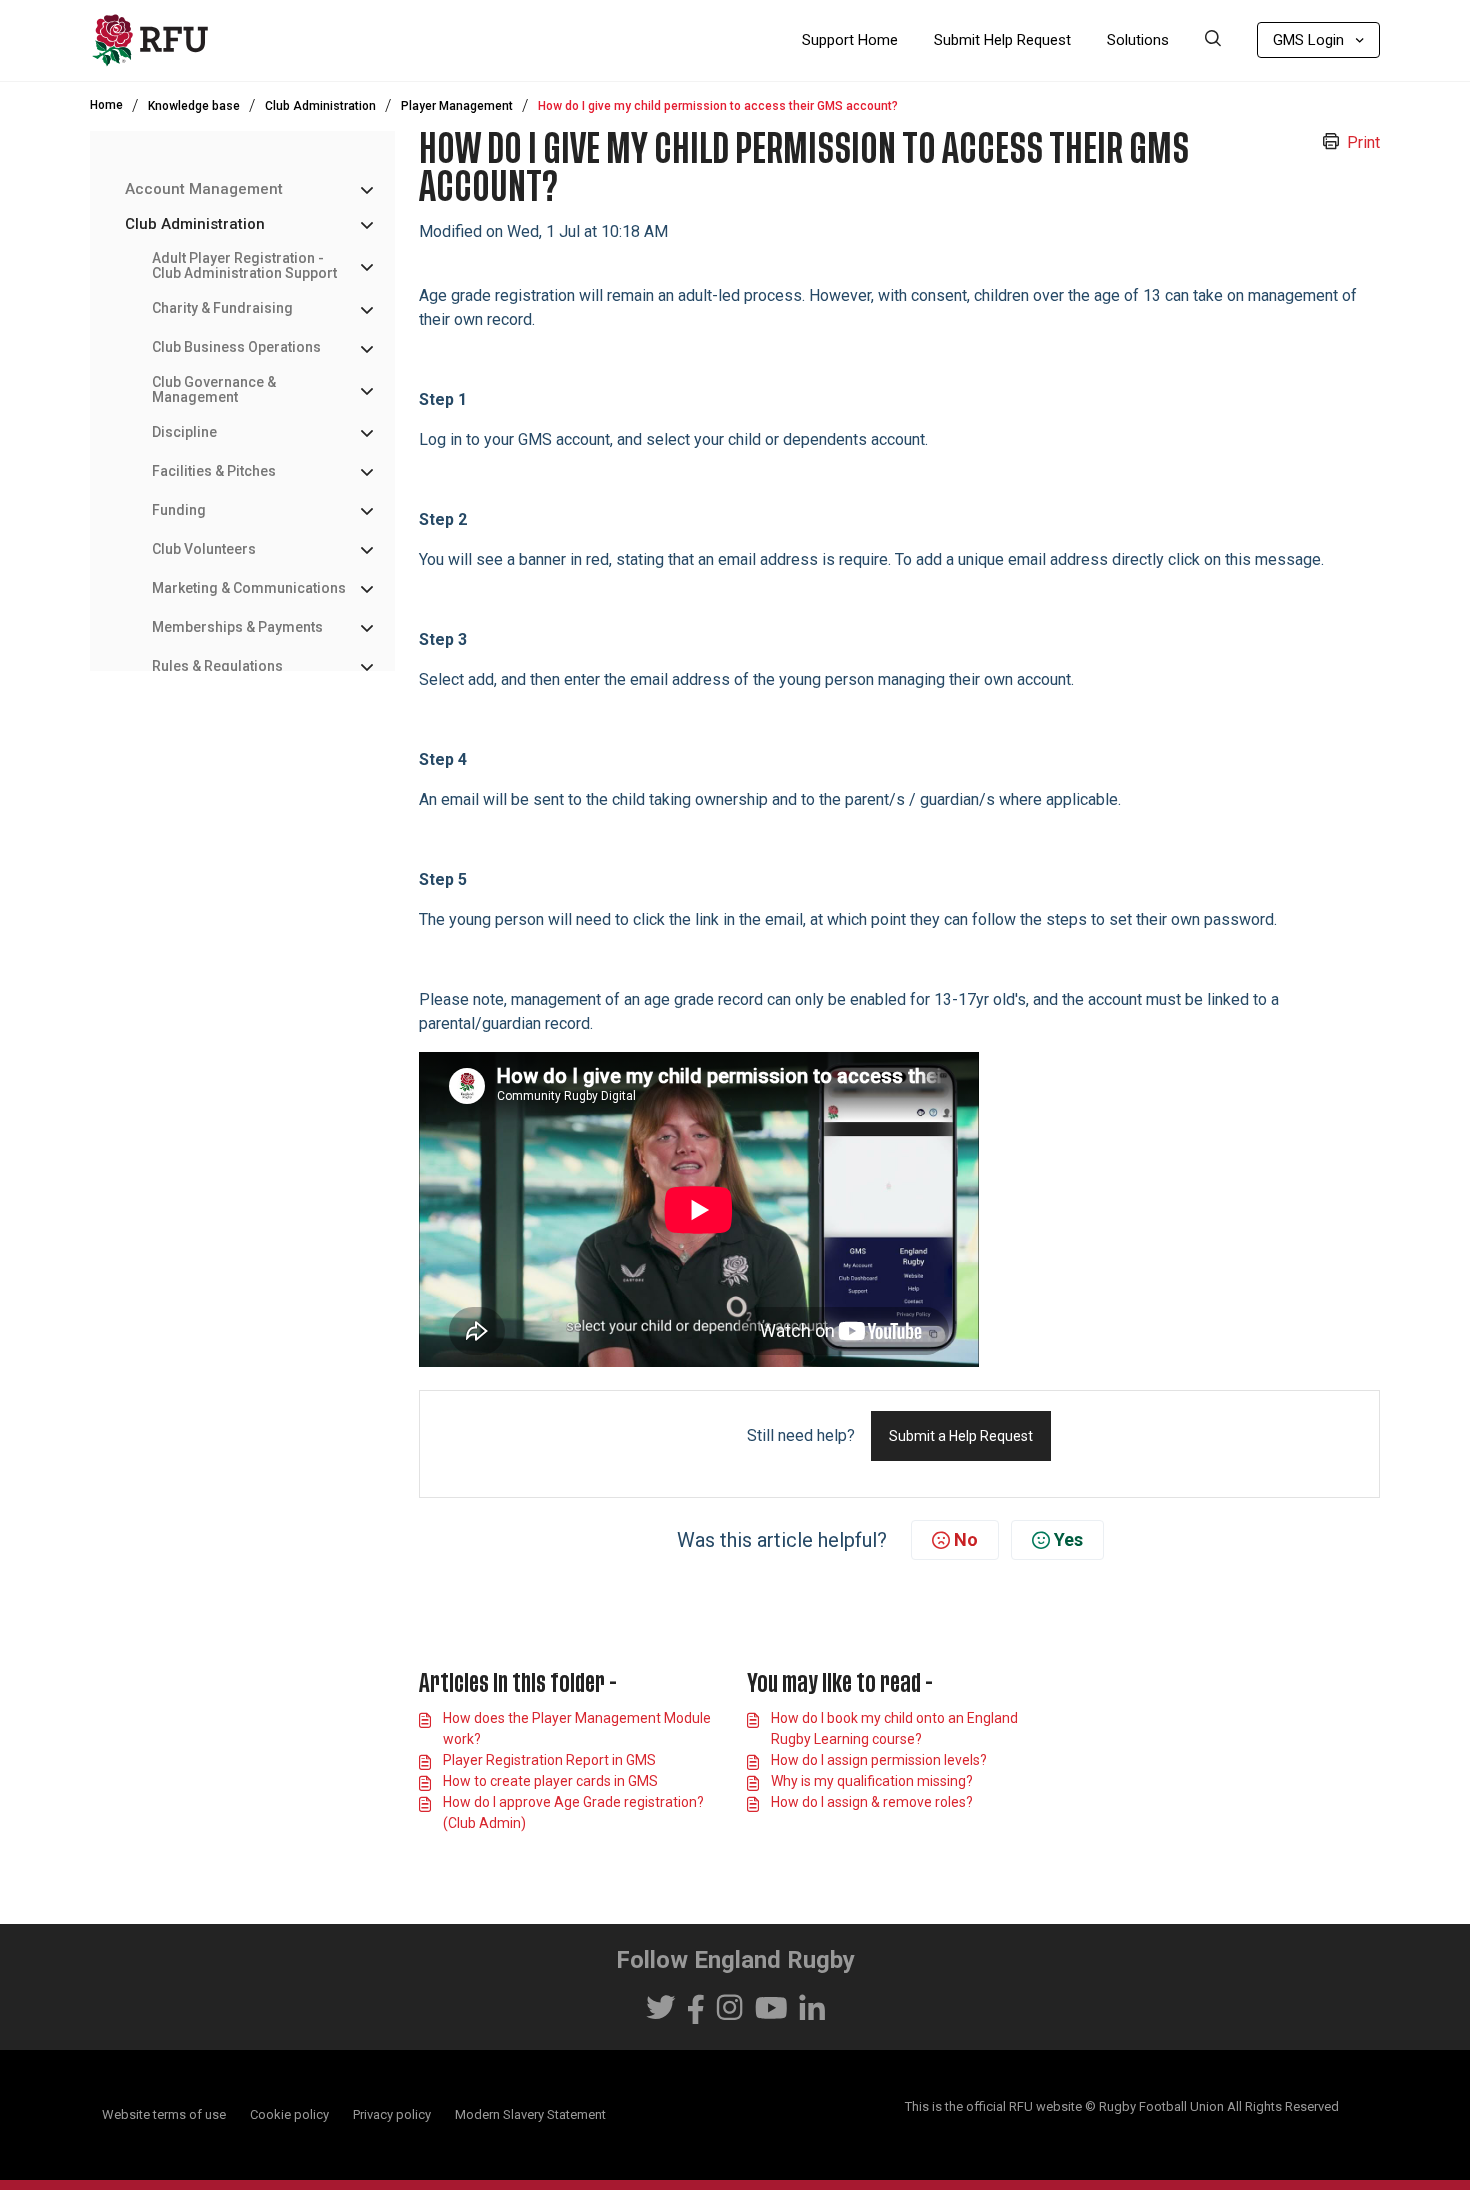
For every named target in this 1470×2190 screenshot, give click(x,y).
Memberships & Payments (237, 627)
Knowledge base (194, 106)
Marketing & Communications (249, 588)
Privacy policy (392, 2114)
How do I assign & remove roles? (872, 1802)
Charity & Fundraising (222, 308)
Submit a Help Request (961, 1436)
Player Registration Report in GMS (549, 1760)
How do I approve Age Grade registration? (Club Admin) (573, 1812)
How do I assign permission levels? (879, 1760)
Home (106, 105)
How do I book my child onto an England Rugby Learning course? (894, 1728)
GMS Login (1308, 40)
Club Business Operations (236, 347)
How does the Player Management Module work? (577, 1728)
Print (1363, 142)
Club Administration (320, 106)
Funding (179, 510)
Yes (1068, 1539)
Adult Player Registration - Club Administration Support (244, 266)
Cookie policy (289, 2114)
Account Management (204, 189)
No (966, 1539)
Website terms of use (164, 2114)
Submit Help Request (1002, 40)
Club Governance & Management (214, 390)
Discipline (184, 432)
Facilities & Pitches (214, 471)
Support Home (850, 40)
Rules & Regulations (217, 666)
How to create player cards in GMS (550, 1781)
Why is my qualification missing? (872, 1781)
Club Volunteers (204, 549)
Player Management (457, 106)
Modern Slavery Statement (530, 2114)
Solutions (1138, 40)
